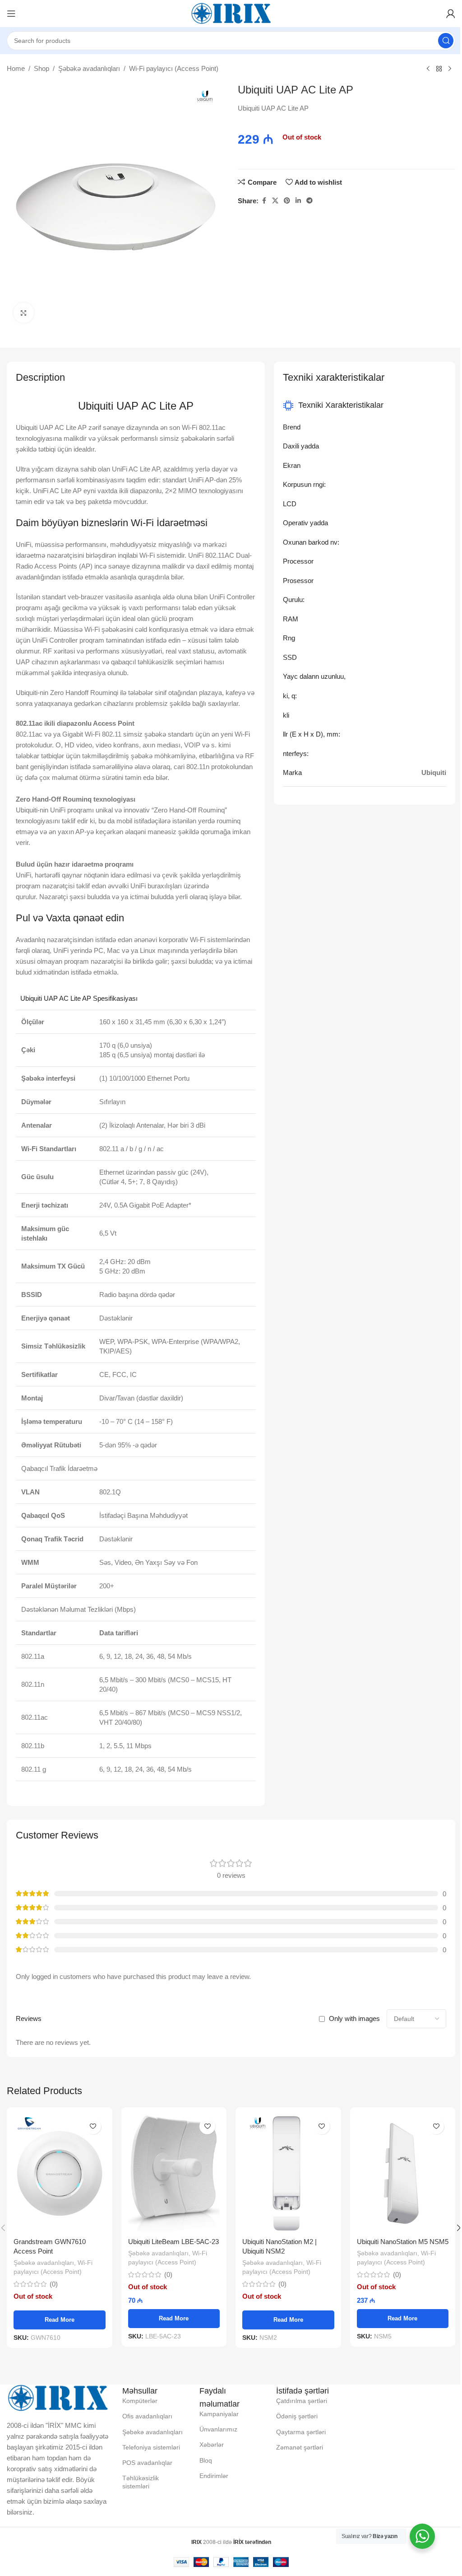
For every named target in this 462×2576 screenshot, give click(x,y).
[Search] (446, 41)
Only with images (354, 2018)
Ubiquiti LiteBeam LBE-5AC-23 (173, 2242)
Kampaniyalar (219, 2414)
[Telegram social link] (310, 201)
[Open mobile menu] (11, 14)
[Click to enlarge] (24, 313)
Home (16, 68)
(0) (54, 2284)
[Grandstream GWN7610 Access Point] (60, 2173)
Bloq (206, 2460)
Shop (42, 68)
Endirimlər (214, 2476)
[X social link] (275, 201)
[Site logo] (231, 13)
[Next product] (450, 69)
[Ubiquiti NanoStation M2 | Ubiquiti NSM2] (288, 2173)
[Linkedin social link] (298, 201)
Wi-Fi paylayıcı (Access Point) (174, 68)
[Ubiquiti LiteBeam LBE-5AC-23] (174, 2173)
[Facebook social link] (264, 201)
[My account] (451, 14)
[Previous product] (428, 69)
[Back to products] (439, 69)
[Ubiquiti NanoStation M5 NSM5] (403, 2173)
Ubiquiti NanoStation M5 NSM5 (403, 2242)
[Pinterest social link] (287, 201)
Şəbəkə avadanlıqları (89, 68)
